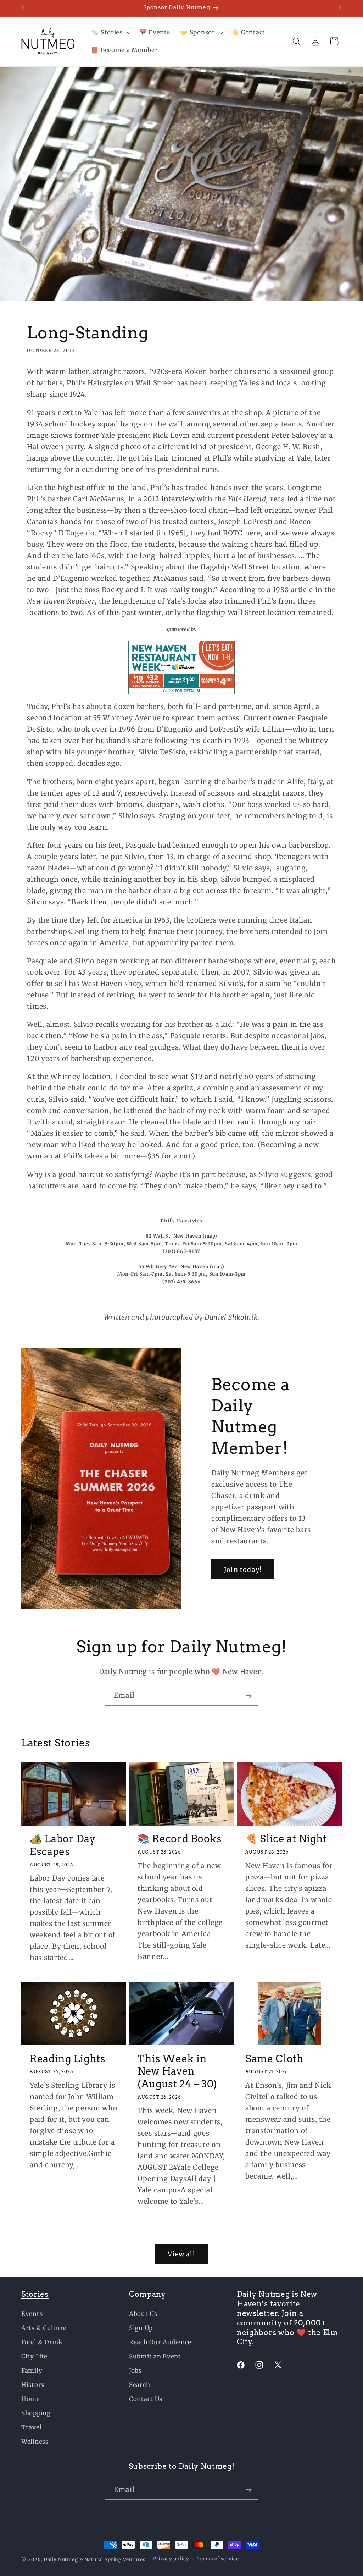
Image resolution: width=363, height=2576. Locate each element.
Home (31, 2399)
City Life (34, 2356)
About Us (143, 2314)
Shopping (36, 2413)
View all (181, 2254)
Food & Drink (42, 2342)
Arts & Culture (44, 2328)
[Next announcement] (340, 8)
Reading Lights (68, 2059)
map (210, 1236)
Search (139, 2385)
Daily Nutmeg (61, 2560)
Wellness (35, 2442)
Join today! (243, 1570)
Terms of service (218, 2559)
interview (178, 499)
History (33, 2385)
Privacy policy (171, 2559)
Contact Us (146, 2399)
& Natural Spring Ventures (112, 2560)
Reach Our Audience (160, 2342)
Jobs (135, 2371)
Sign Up (141, 2328)
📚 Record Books (180, 1839)
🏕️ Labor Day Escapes (63, 1845)
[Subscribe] (248, 1696)
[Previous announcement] (23, 8)
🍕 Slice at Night (286, 1839)
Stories (35, 2294)
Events (32, 2314)
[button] (110, 33)
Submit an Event (155, 2356)
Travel (31, 2427)
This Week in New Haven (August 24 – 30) (177, 2071)
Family (32, 2371)
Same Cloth (275, 2059)
